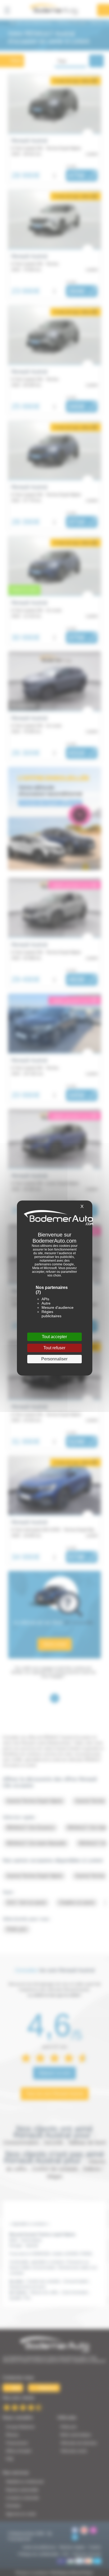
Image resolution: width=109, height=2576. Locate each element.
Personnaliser (54, 1359)
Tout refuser (54, 1348)
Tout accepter (54, 1337)
